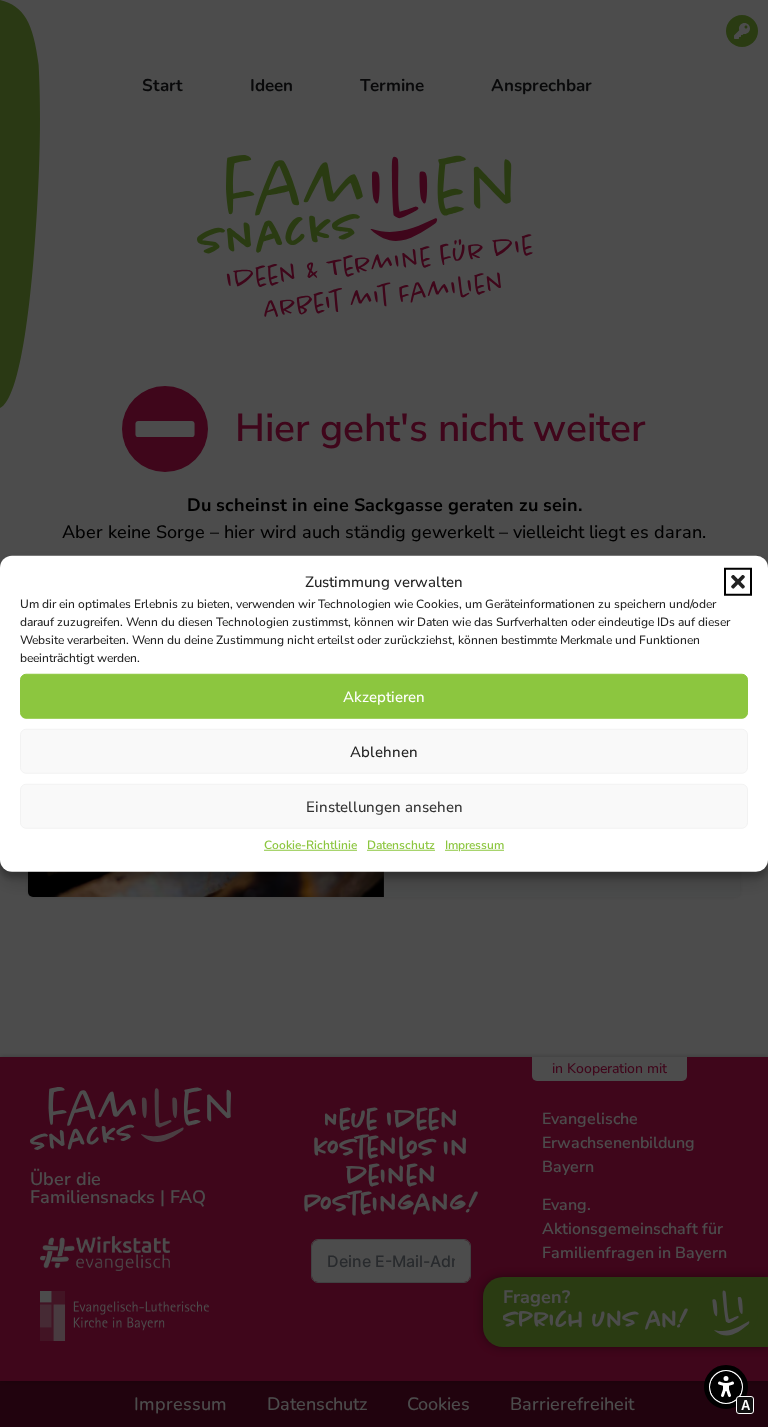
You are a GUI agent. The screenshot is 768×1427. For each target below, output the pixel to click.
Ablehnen (384, 751)
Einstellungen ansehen (384, 806)
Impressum (474, 845)
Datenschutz (401, 845)
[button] (738, 582)
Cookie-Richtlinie (310, 845)
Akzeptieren (384, 696)
